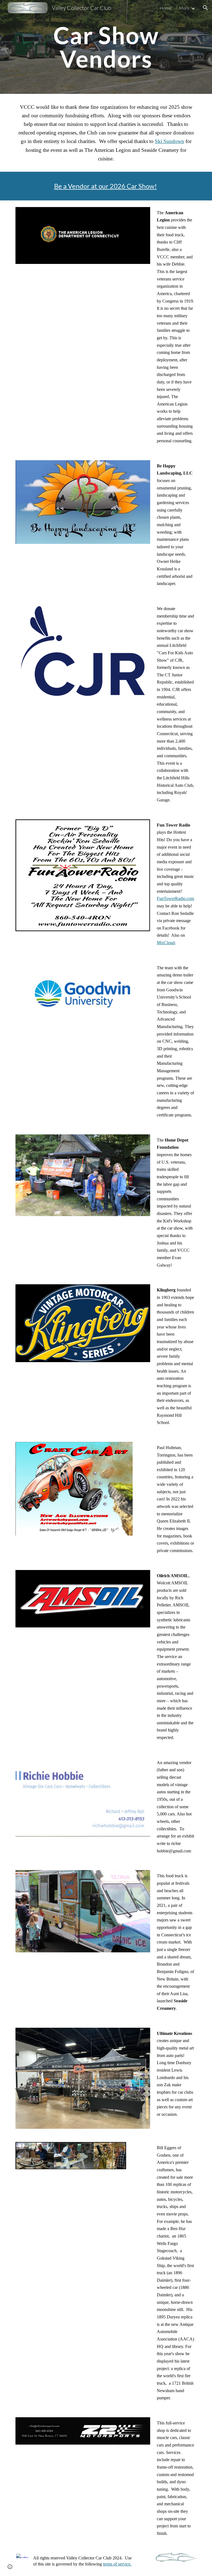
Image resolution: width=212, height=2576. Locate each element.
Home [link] (166, 8)
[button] (205, 8)
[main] (106, 47)
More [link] (184, 8)
